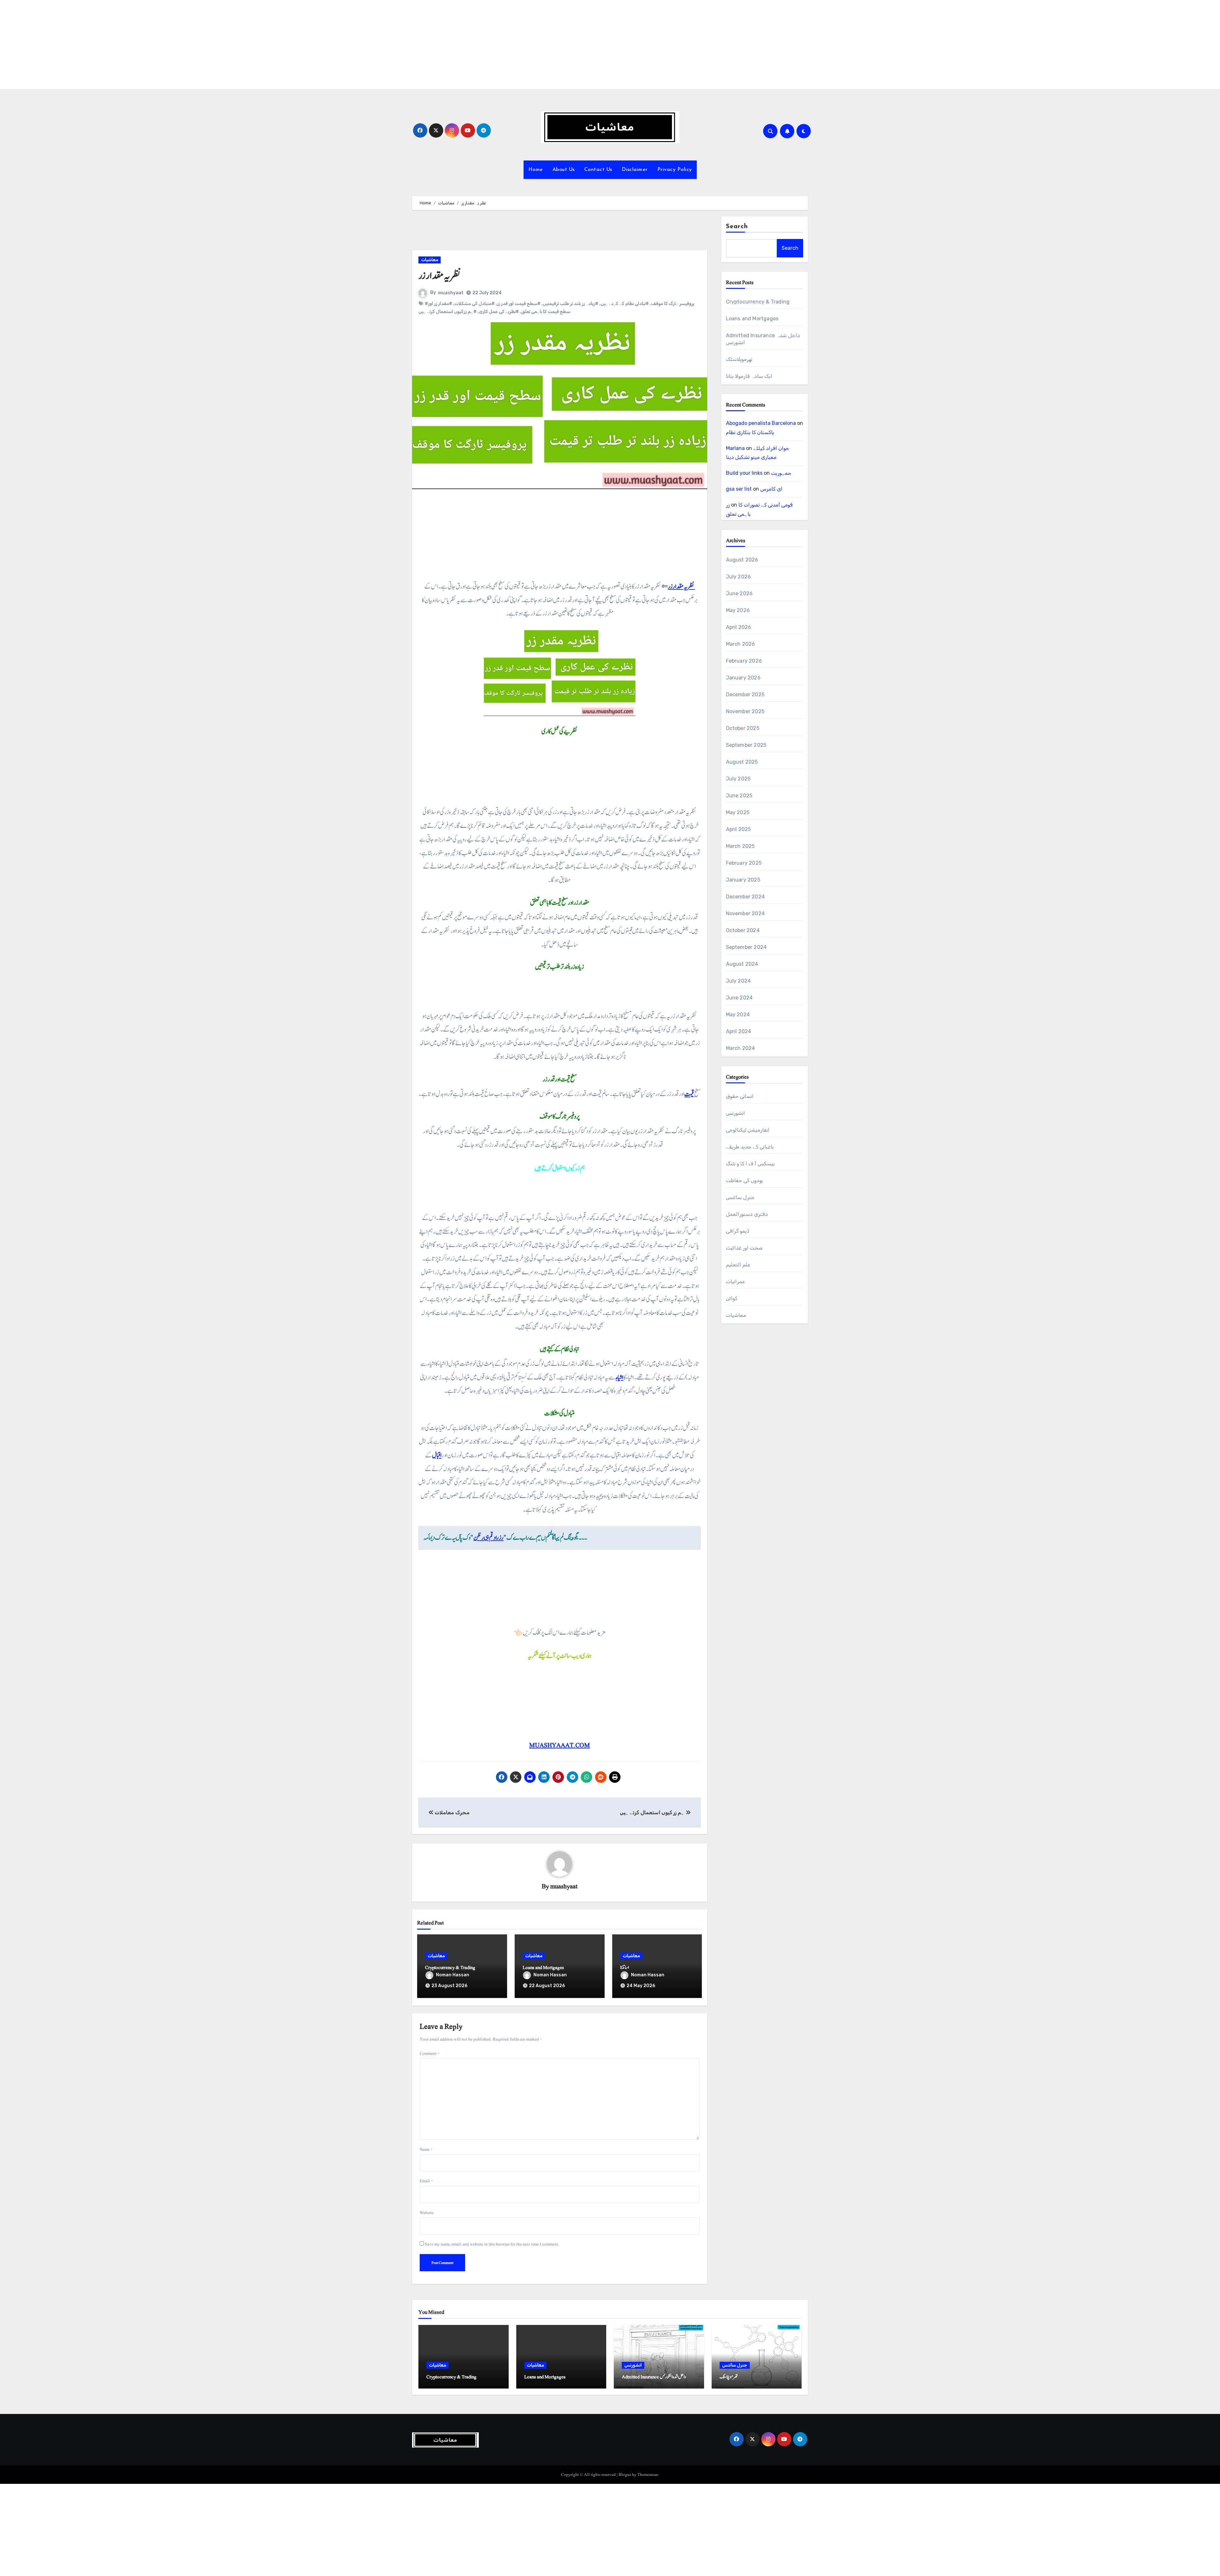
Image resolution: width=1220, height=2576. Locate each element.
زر (728, 505)
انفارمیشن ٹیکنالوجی (748, 1130)
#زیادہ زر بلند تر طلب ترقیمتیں (570, 304)
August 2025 (742, 762)
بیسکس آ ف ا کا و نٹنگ (750, 1164)
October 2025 (743, 728)
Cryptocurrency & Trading (450, 1968)
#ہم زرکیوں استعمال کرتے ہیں (447, 312)
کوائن (732, 1298)
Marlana (735, 448)
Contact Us (598, 170)
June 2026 (739, 593)
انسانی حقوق (740, 1096)
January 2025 (743, 880)
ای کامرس (771, 489)
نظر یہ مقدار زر (681, 587)
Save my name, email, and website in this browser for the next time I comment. (492, 2244)
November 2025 (745, 711)
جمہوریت (781, 473)
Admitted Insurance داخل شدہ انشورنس (654, 2377)
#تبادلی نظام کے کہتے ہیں (625, 304)
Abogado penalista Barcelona (761, 423)
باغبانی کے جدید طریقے (750, 1147)
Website (427, 2213)
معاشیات (430, 260)
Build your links (744, 473)
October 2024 (743, 930)
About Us (564, 170)
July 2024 (739, 981)
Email (426, 2181)
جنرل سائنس (740, 1197)
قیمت (689, 1094)
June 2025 (739, 796)
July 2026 (739, 577)
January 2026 (743, 678)
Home (536, 170)
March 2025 (740, 846)
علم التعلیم (738, 1265)
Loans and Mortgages (543, 1968)
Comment (430, 2054)
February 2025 (744, 863)
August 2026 (742, 560)
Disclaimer (635, 170)
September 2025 (746, 745)
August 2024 (742, 964)
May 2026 (738, 610)
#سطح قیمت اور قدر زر (519, 304)
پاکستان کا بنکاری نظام (750, 432)
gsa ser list (739, 489)
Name (426, 2150)
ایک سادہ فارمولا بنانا (749, 376)
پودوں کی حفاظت (744, 1180)
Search (737, 227)
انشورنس (735, 1113)
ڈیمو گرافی (738, 1231)
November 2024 (746, 913)
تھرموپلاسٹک (739, 359)
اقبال (437, 1455)
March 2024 (741, 1048)
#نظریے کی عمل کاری (499, 312)
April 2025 (739, 829)
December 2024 (746, 897)
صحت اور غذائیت (744, 1248)
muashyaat (451, 293)
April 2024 (739, 1031)
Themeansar (648, 2475)
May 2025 (738, 812)
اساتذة (625, 1968)
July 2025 (738, 779)
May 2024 (738, 1015)
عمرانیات (735, 1281)
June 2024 (739, 998)
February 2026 (744, 661)
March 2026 (741, 644)
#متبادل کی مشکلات (474, 304)
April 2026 (739, 627)
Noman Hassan (453, 1975)
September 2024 (746, 947)
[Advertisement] (192, 44)
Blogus (625, 2475)
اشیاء (620, 1378)
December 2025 (745, 695)
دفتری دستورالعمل (747, 1214)
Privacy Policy (675, 170)
